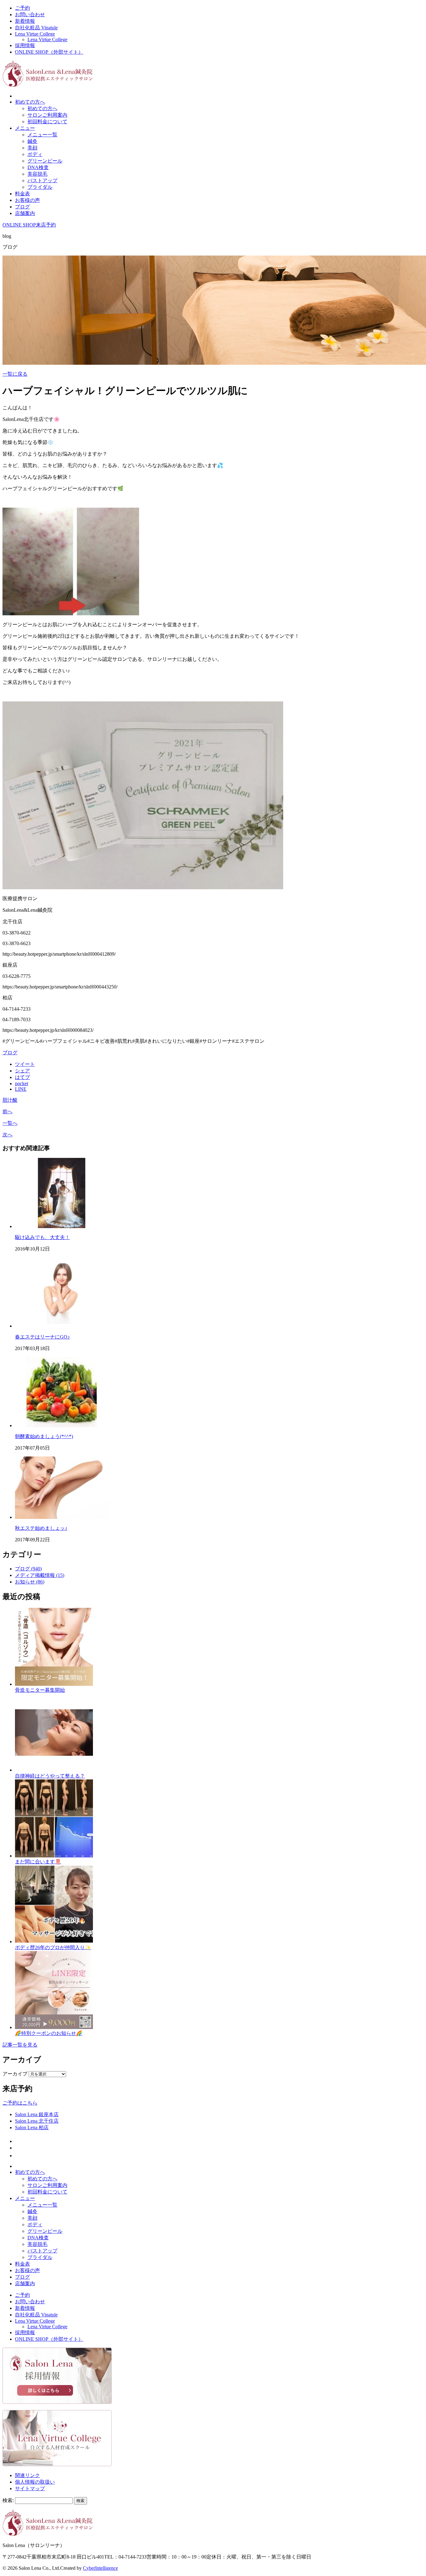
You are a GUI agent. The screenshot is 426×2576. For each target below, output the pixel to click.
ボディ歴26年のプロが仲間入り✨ (53, 1947)
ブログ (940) (28, 1569)
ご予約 (22, 8)
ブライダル (40, 187)
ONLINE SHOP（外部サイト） (49, 52)
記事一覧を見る (20, 2045)
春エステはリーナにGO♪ (42, 1337)
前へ (7, 1112)
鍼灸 (32, 141)
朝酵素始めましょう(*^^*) (44, 1436)
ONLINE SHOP (19, 225)
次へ (7, 1135)
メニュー (25, 128)
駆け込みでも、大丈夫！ (42, 1237)
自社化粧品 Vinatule (36, 28)
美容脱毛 (37, 174)
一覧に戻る (15, 374)
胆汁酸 (10, 1100)
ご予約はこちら (20, 2103)
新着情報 (25, 21)
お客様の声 (27, 200)
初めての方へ (30, 102)
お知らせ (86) (30, 1582)
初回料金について (47, 122)
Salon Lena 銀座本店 (37, 2114)
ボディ (35, 154)
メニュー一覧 (42, 135)
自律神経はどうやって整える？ (50, 1776)
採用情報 (25, 45)
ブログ (22, 207)
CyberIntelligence (100, 2568)
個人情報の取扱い (35, 2482)
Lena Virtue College (35, 34)
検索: (8, 2500)
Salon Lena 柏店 (32, 2127)
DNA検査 (38, 167)
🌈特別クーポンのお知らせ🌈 (49, 2033)
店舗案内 (25, 213)
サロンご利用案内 (47, 115)
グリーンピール (45, 161)
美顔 (32, 148)
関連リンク (27, 2475)
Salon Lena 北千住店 (37, 2121)
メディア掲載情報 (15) (40, 1575)
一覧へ (10, 1123)
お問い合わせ (30, 15)
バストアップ (42, 181)
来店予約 (46, 225)
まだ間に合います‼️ (38, 1862)
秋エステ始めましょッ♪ (41, 1528)
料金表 (22, 194)
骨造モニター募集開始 (40, 1690)
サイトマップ (30, 2488)
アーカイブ (15, 2074)
